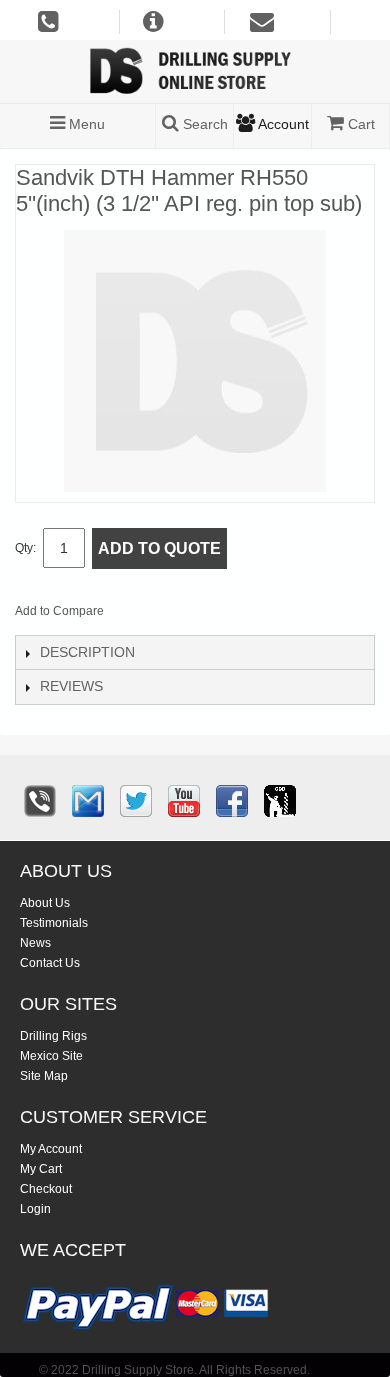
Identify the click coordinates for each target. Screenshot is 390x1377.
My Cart (41, 1169)
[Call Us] (40, 801)
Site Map (44, 1076)
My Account (51, 1149)
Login (35, 1209)
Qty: (25, 548)
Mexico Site (51, 1056)
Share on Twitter (226, 615)
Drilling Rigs (53, 1036)
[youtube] (184, 801)
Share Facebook (186, 615)
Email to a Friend (146, 615)
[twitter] (136, 801)
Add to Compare (59, 611)
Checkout (46, 1189)
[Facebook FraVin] (232, 801)
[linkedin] (280, 801)
